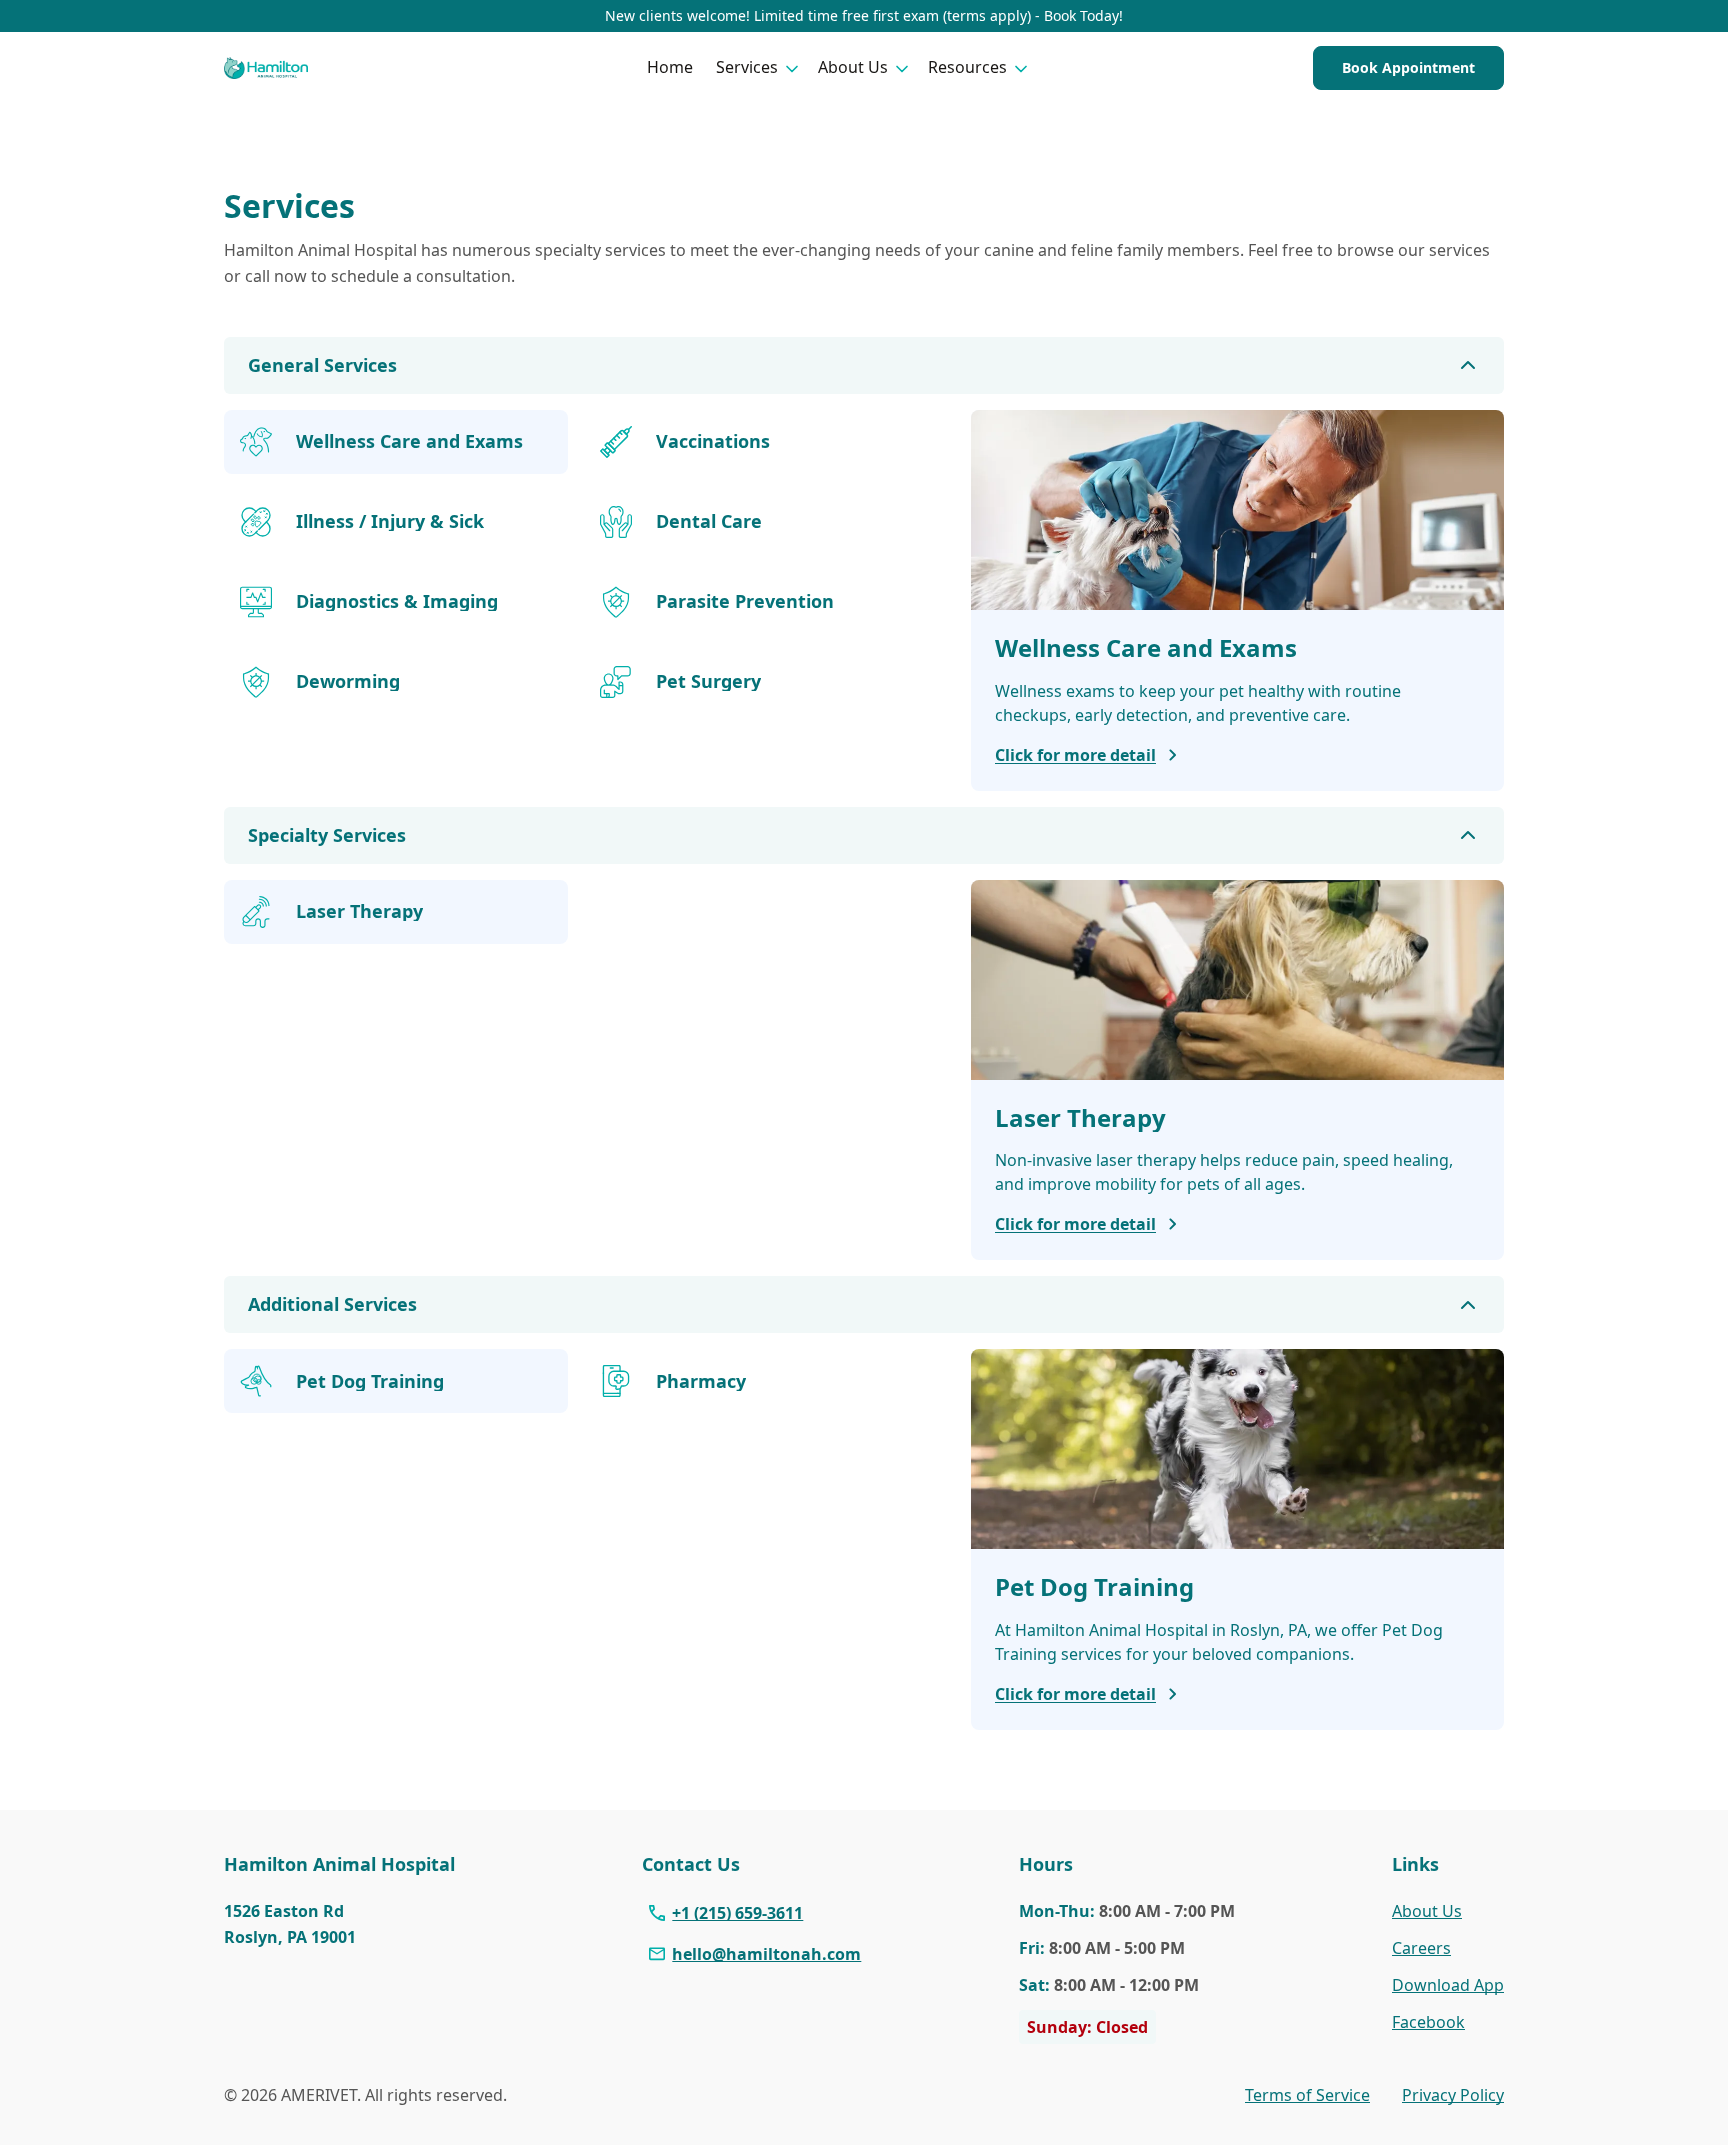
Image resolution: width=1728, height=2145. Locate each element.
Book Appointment (1408, 67)
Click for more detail (1075, 755)
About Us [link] (1427, 1911)
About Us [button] (853, 67)
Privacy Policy (1453, 2095)
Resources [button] (967, 67)
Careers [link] (1421, 1948)
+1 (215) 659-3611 (737, 1913)
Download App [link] (1448, 1985)
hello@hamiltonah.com (766, 1954)
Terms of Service (1307, 2095)
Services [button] (747, 67)
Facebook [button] (1428, 2022)
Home (670, 67)
